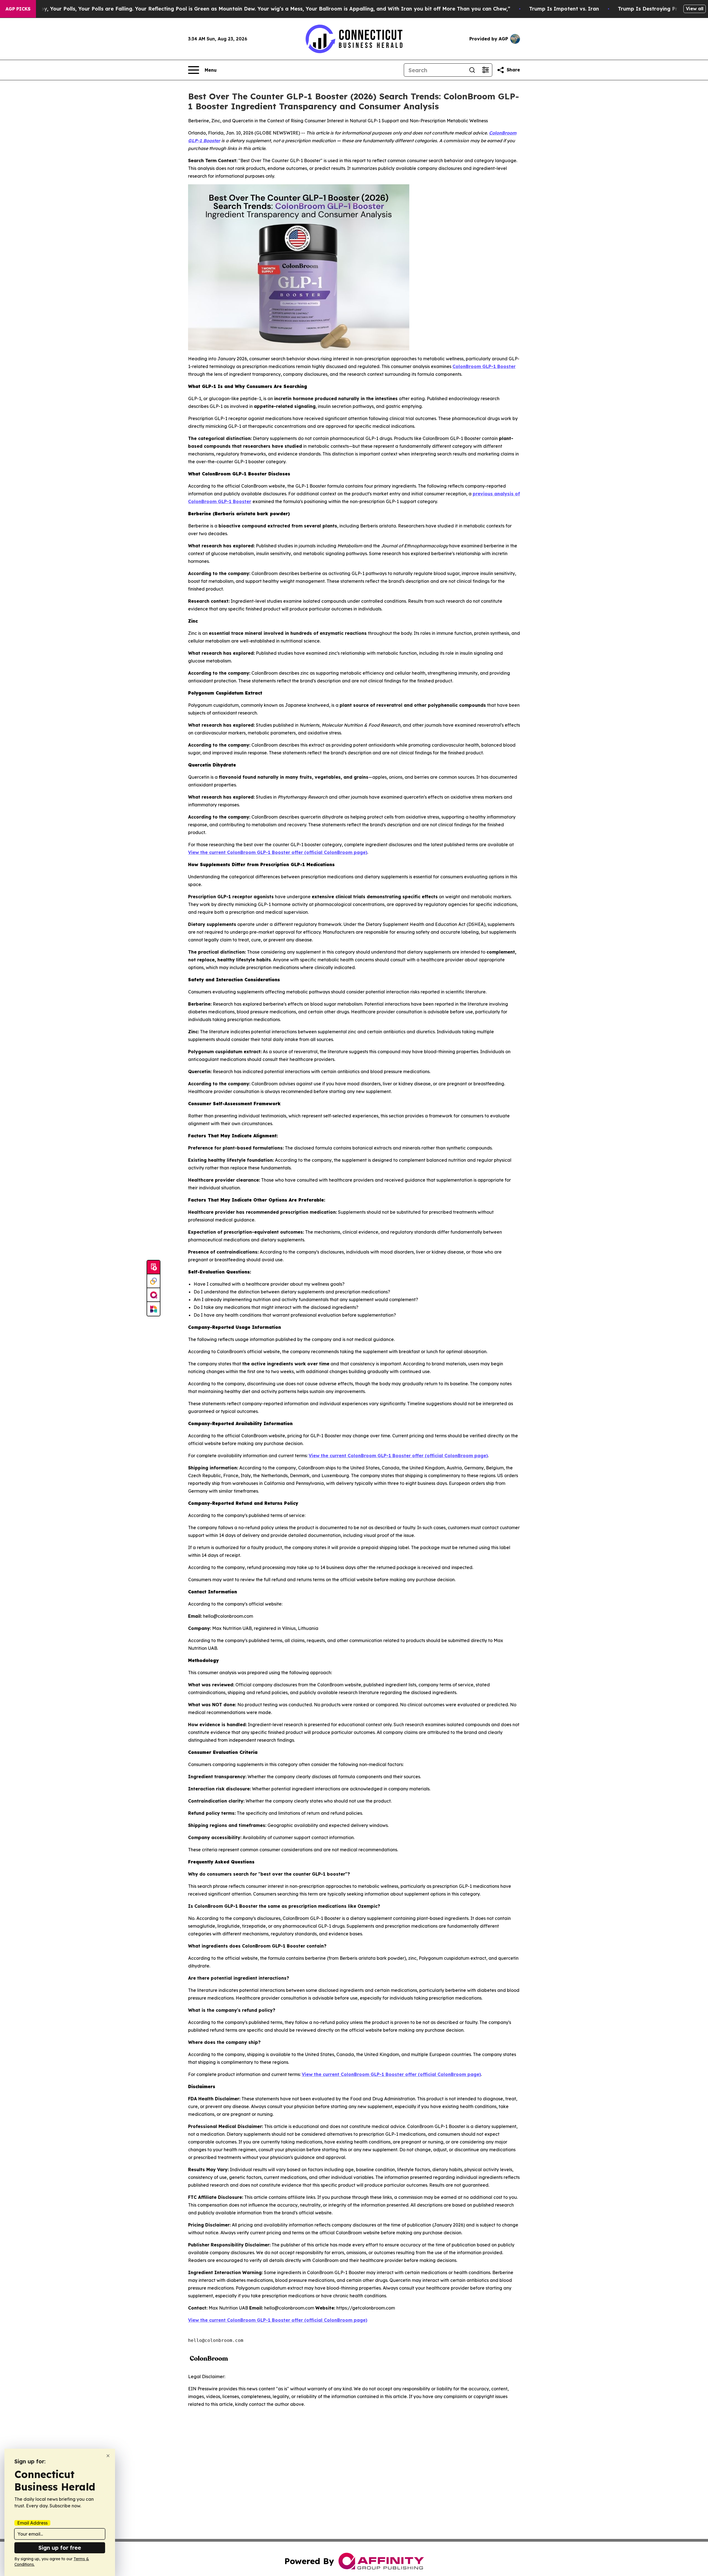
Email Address (32, 2523)
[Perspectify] (153, 1281)
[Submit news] (153, 1267)
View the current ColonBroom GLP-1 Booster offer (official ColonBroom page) (278, 852)
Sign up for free (60, 2548)
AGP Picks (18, 9)
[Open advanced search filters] (485, 70)
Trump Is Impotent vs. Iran (564, 9)
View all (695, 9)
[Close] (108, 2456)
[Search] (472, 70)
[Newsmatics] (153, 1309)
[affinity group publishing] (153, 1295)
